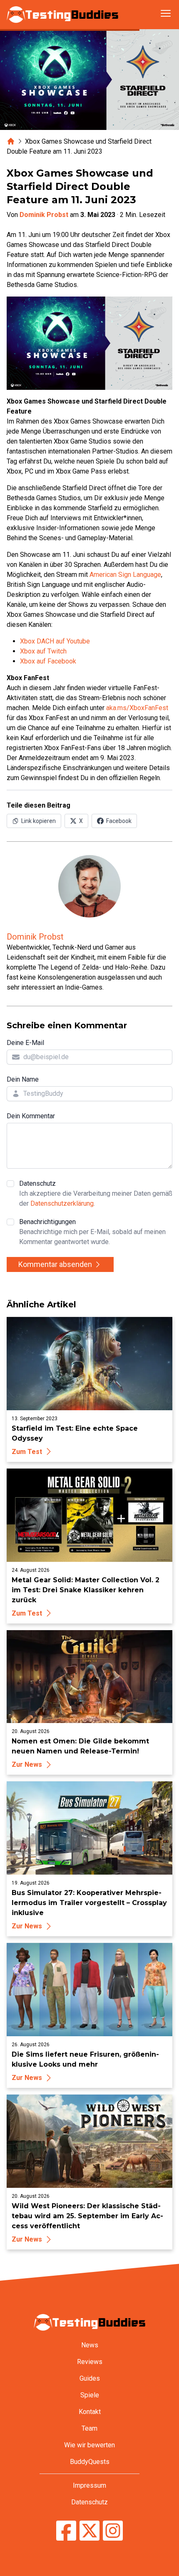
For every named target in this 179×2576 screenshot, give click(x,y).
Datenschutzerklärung (62, 1203)
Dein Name (23, 1079)
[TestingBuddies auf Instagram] (113, 2532)
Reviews (90, 2362)
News (90, 2345)
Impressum (89, 2485)
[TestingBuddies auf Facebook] (66, 2532)
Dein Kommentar (31, 1116)
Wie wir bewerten (89, 2445)
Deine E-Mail (25, 1043)
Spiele (90, 2395)
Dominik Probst (44, 215)
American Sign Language (125, 575)
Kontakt (90, 2412)
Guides (90, 2378)
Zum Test (27, 1452)
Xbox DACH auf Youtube (55, 641)
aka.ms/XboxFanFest (137, 708)
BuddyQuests (90, 2462)
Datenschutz (96, 1193)
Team (89, 2428)
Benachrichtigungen (92, 1232)
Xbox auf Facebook (48, 661)
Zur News (27, 1764)
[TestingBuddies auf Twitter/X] (89, 2532)
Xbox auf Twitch (43, 651)
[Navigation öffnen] (166, 13)
